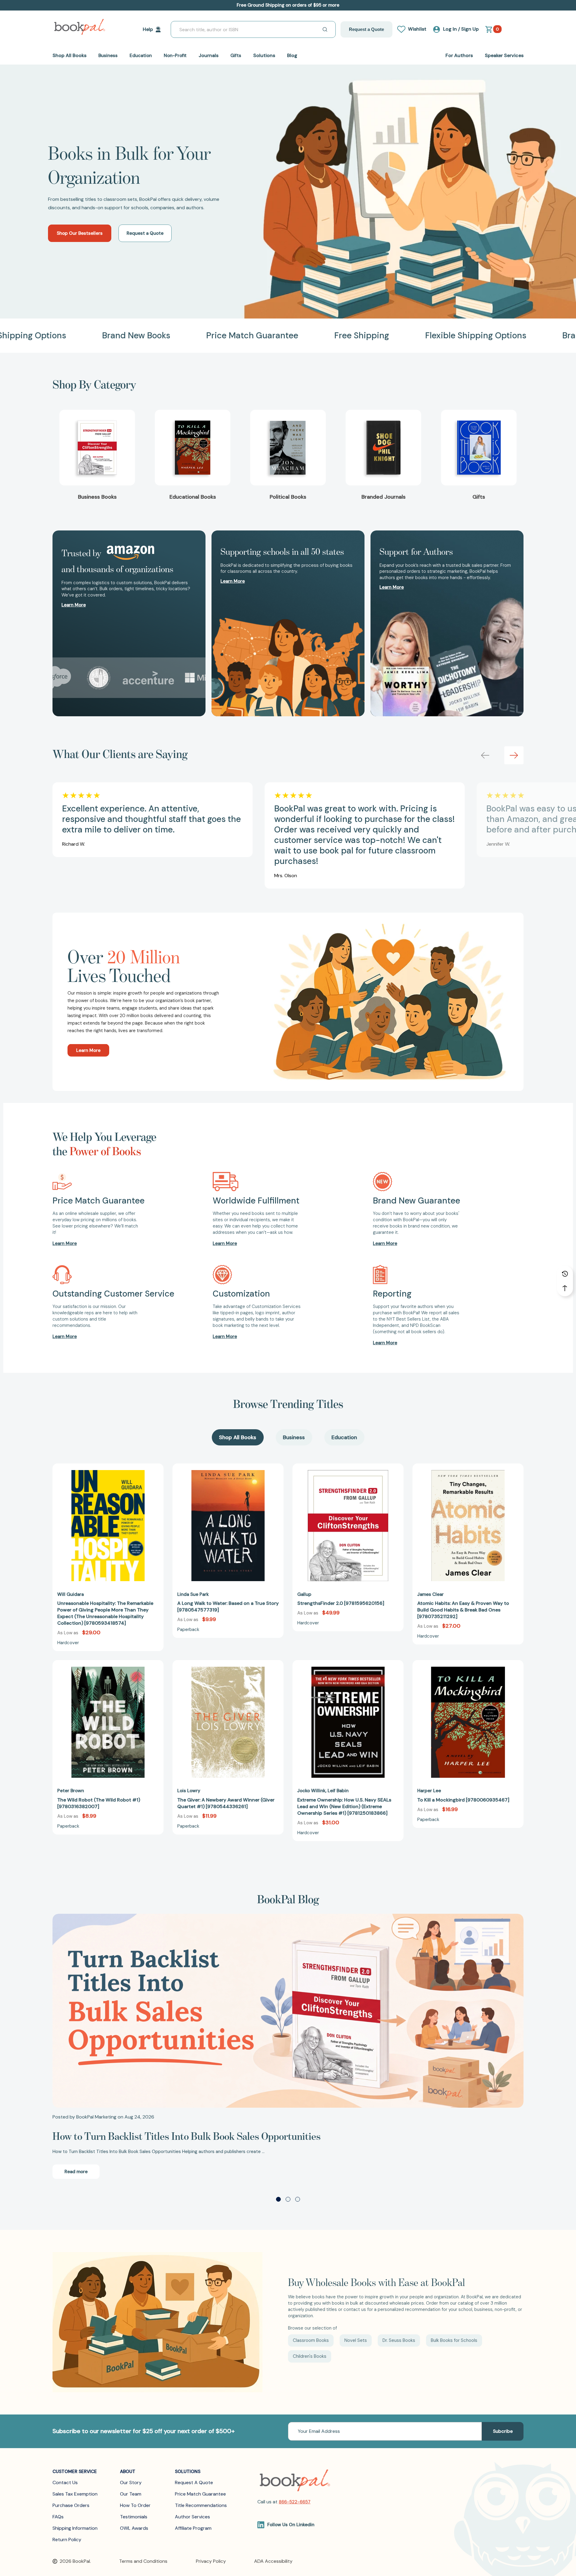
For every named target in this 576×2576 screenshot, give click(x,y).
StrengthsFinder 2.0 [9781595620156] (341, 1603)
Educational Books (193, 497)
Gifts (479, 497)
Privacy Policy (211, 2561)
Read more (76, 2172)
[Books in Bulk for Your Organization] (288, 191)
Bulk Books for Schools (454, 2340)
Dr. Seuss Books (399, 2340)
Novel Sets (356, 2340)
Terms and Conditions (143, 2561)
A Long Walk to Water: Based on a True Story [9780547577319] (228, 1607)
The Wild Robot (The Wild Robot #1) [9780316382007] (99, 1803)
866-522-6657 (295, 2502)
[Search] (325, 29)
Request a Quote (366, 29)
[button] (514, 755)
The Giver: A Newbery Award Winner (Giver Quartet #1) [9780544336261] (226, 1803)
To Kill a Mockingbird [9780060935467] (463, 1800)
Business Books (97, 497)
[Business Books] (97, 448)
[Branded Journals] (383, 448)
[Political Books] (288, 448)
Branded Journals (384, 497)
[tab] (238, 1437)
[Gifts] (479, 448)
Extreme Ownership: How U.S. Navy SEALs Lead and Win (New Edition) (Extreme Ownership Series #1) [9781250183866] (344, 1806)
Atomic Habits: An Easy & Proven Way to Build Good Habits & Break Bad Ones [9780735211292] (463, 1610)
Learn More (88, 1050)
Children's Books (310, 2356)
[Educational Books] (193, 448)
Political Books (288, 497)
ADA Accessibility (273, 2561)
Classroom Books (311, 2340)
